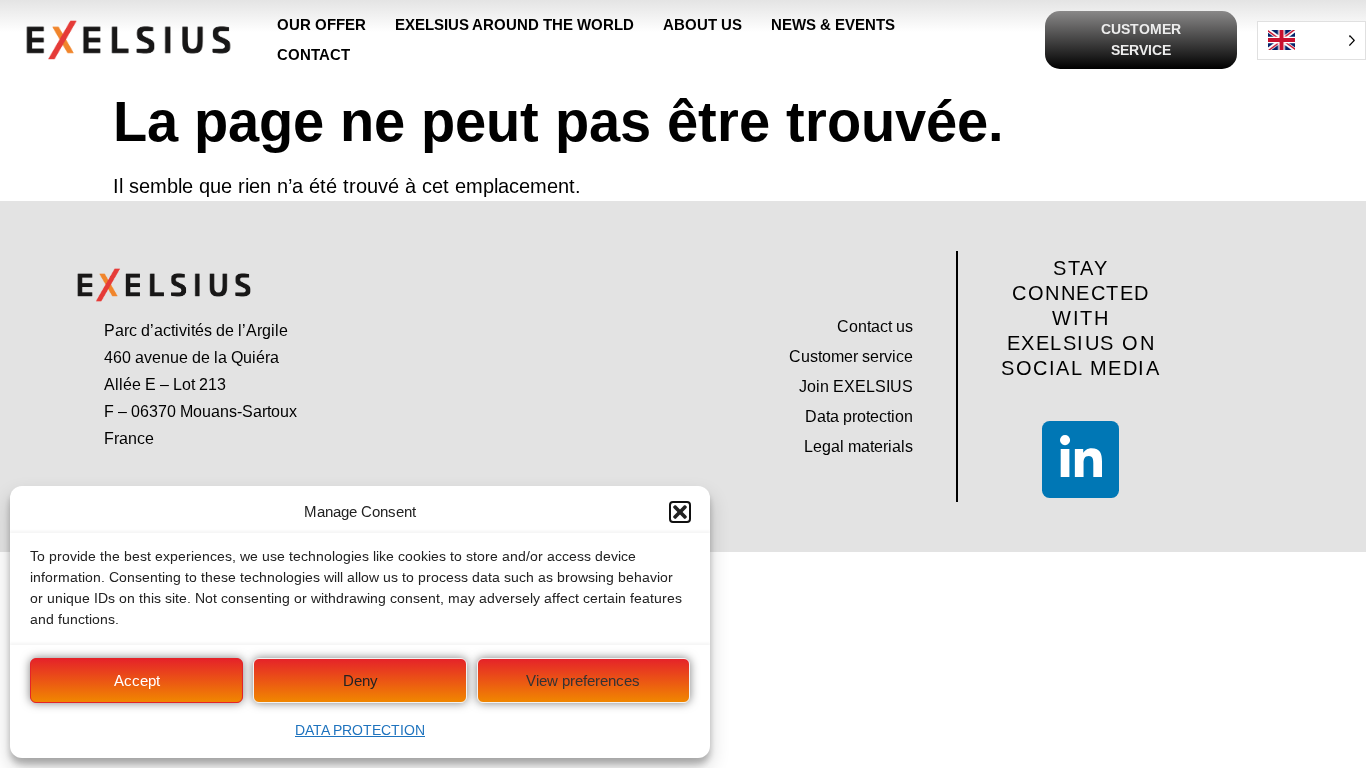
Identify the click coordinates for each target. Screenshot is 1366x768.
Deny (360, 680)
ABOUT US (702, 24)
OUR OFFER (321, 24)
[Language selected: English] (1311, 40)
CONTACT (313, 54)
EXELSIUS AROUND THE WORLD (514, 24)
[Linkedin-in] (1080, 459)
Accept (137, 680)
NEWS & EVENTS (833, 24)
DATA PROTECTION (360, 730)
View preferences (583, 680)
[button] (680, 512)
